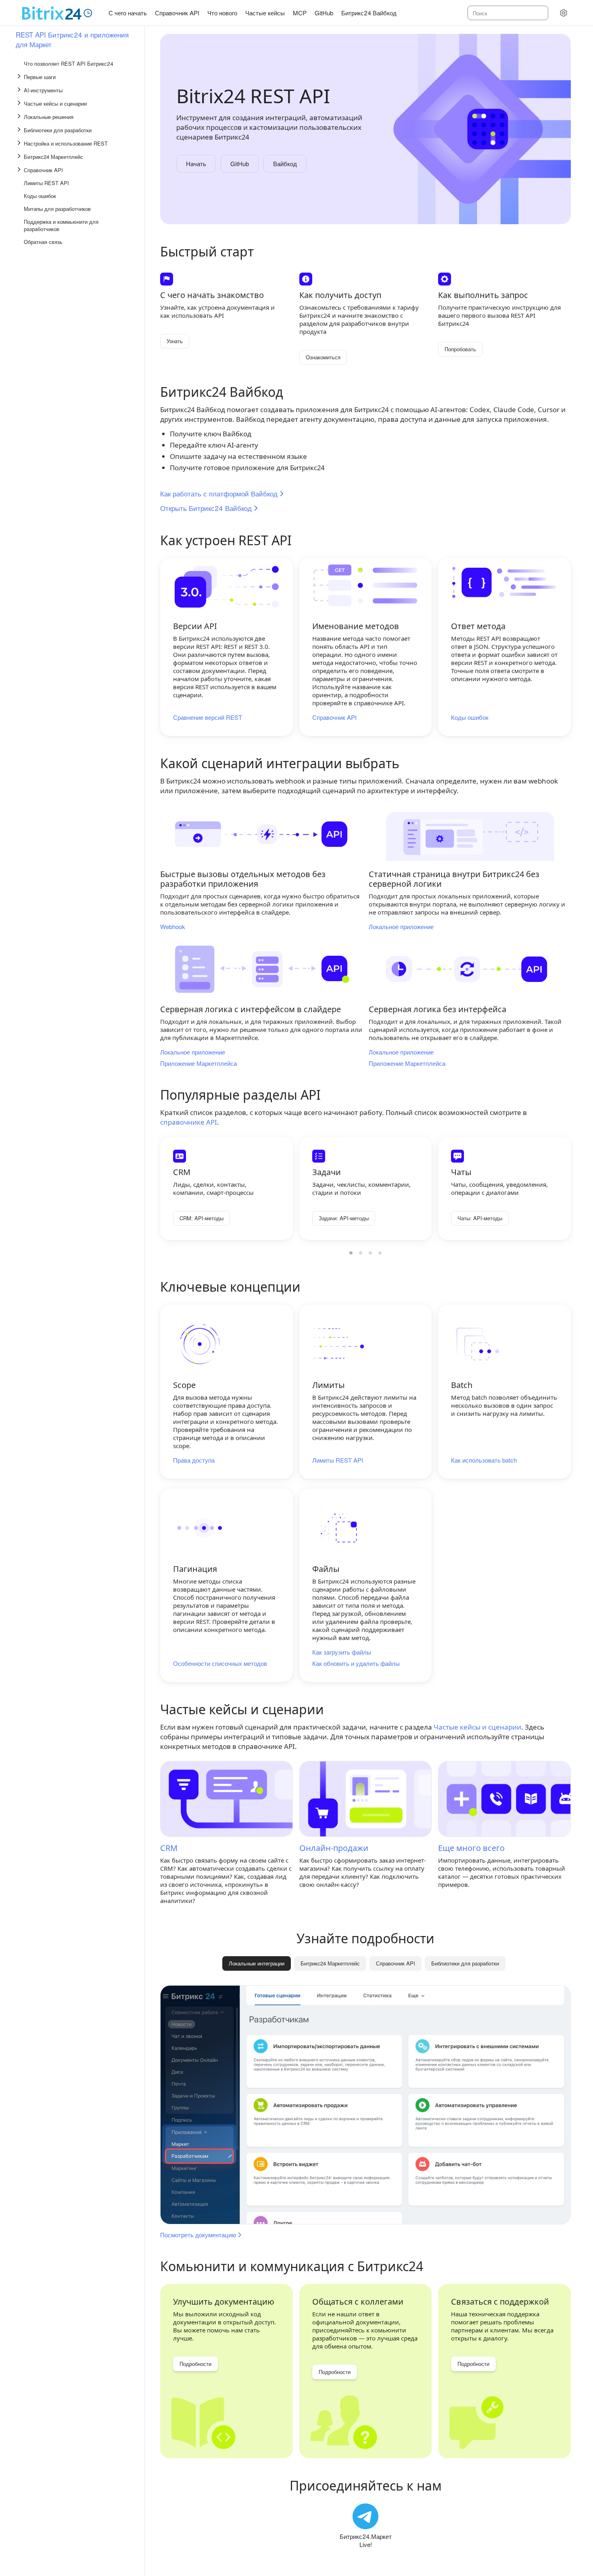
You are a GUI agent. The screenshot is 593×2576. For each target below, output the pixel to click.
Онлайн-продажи (334, 1848)
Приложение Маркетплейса (198, 1063)
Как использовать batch (484, 1460)
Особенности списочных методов (220, 1663)
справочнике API (189, 1122)
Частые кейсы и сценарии (477, 1727)
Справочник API (334, 717)
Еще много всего (471, 1848)
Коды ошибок (470, 717)
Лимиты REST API (338, 1460)
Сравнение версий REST (208, 717)
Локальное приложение (401, 927)
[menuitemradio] (351, 1253)
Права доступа (194, 1460)
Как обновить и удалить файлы (356, 1663)
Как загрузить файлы (342, 1652)
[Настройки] (564, 13)
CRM (169, 1848)
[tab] (330, 1963)
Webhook (173, 927)
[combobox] (507, 13)
